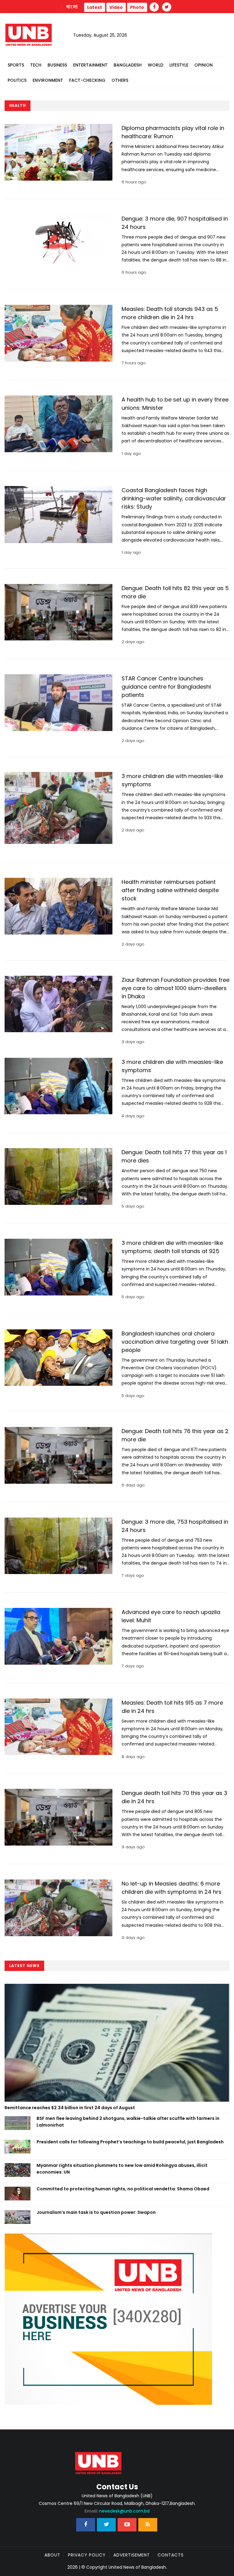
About (52, 2555)
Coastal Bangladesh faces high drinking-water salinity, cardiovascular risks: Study (174, 498)
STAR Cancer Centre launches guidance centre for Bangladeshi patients (166, 687)
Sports (16, 65)
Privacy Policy (87, 2555)
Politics (17, 80)
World (156, 65)
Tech (36, 65)
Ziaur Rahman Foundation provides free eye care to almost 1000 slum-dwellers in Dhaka (175, 988)
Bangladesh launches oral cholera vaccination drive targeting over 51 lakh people (175, 1342)
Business (57, 65)
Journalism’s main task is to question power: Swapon (96, 2212)
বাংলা (72, 7)
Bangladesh (128, 65)
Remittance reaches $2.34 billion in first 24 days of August (70, 2108)
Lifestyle (179, 65)
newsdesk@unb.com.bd (117, 2511)
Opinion (204, 65)
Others (120, 80)
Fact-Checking (87, 80)
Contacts (171, 2555)
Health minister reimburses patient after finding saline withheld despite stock (170, 890)
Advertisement (132, 2555)
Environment (48, 80)
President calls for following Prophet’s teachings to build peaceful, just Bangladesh (130, 2142)
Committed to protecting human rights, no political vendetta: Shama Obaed (123, 2189)
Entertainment (90, 65)
